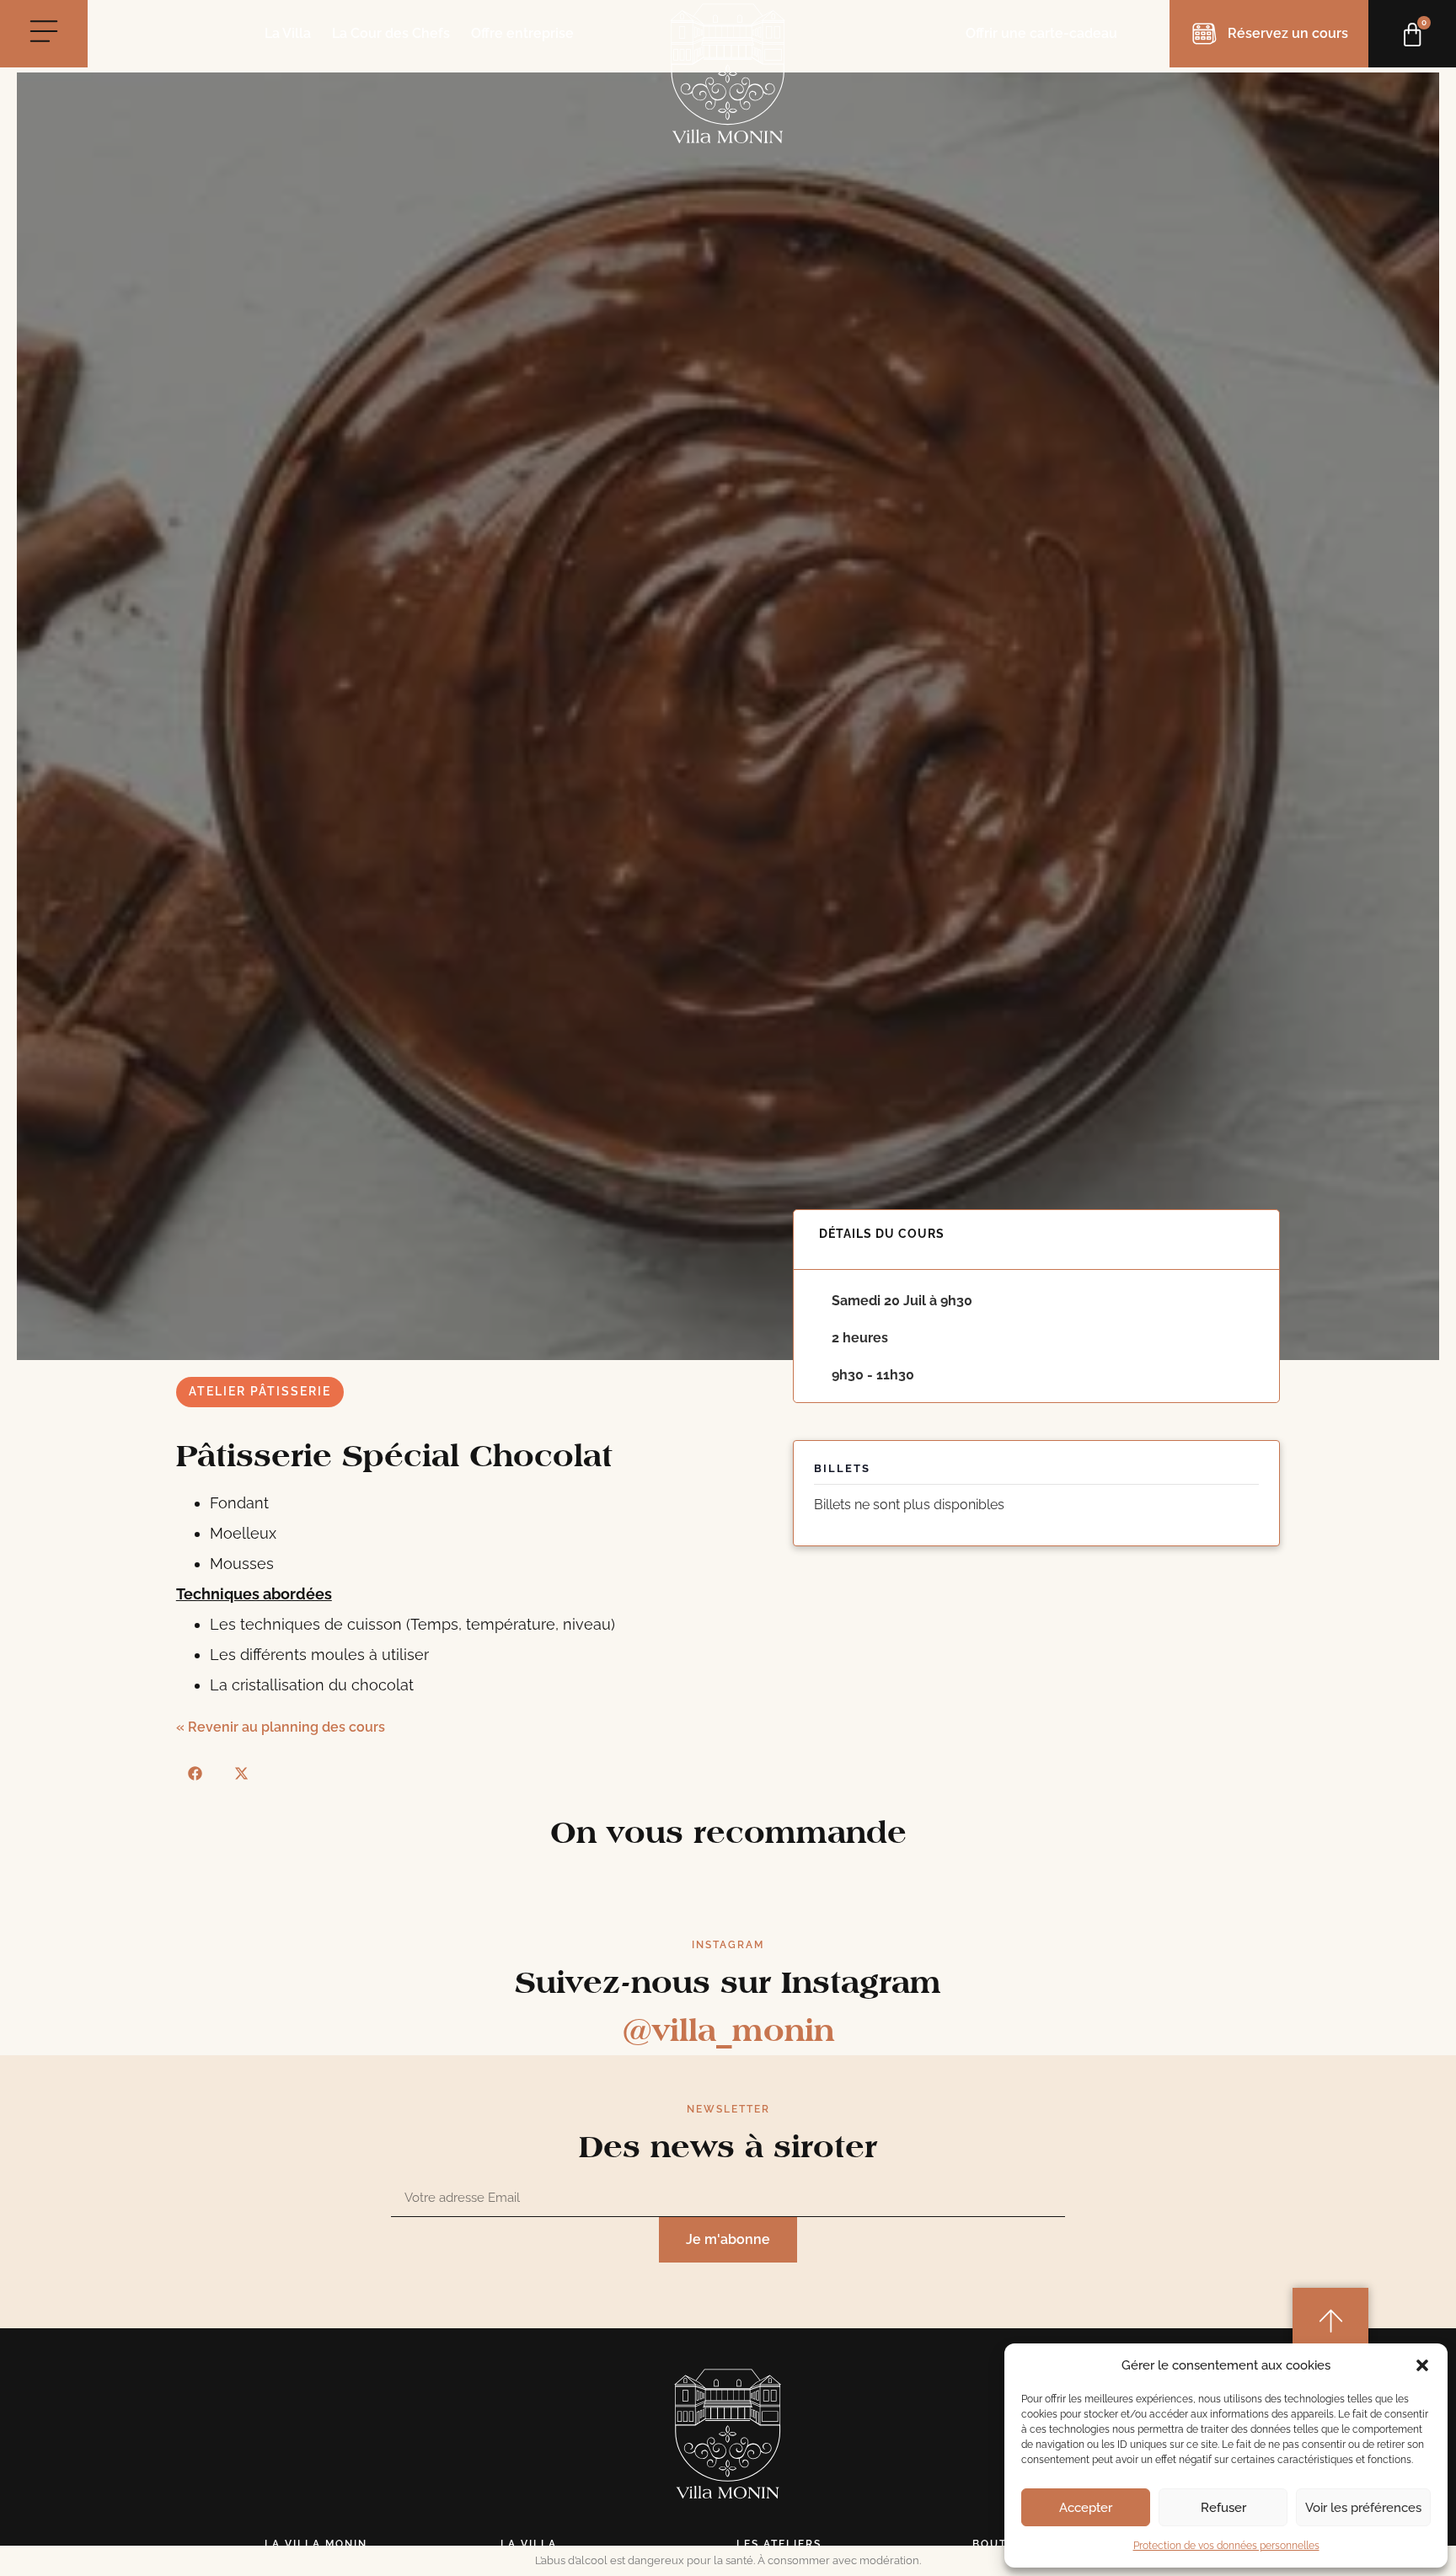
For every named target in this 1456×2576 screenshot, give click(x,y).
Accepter (1086, 2508)
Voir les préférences (1363, 2508)
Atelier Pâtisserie (260, 1391)
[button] (1422, 2365)
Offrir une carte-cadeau (1041, 33)
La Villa (288, 34)
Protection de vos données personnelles (1226, 2546)
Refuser (1223, 2508)
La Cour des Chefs (391, 34)
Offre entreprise (522, 34)
